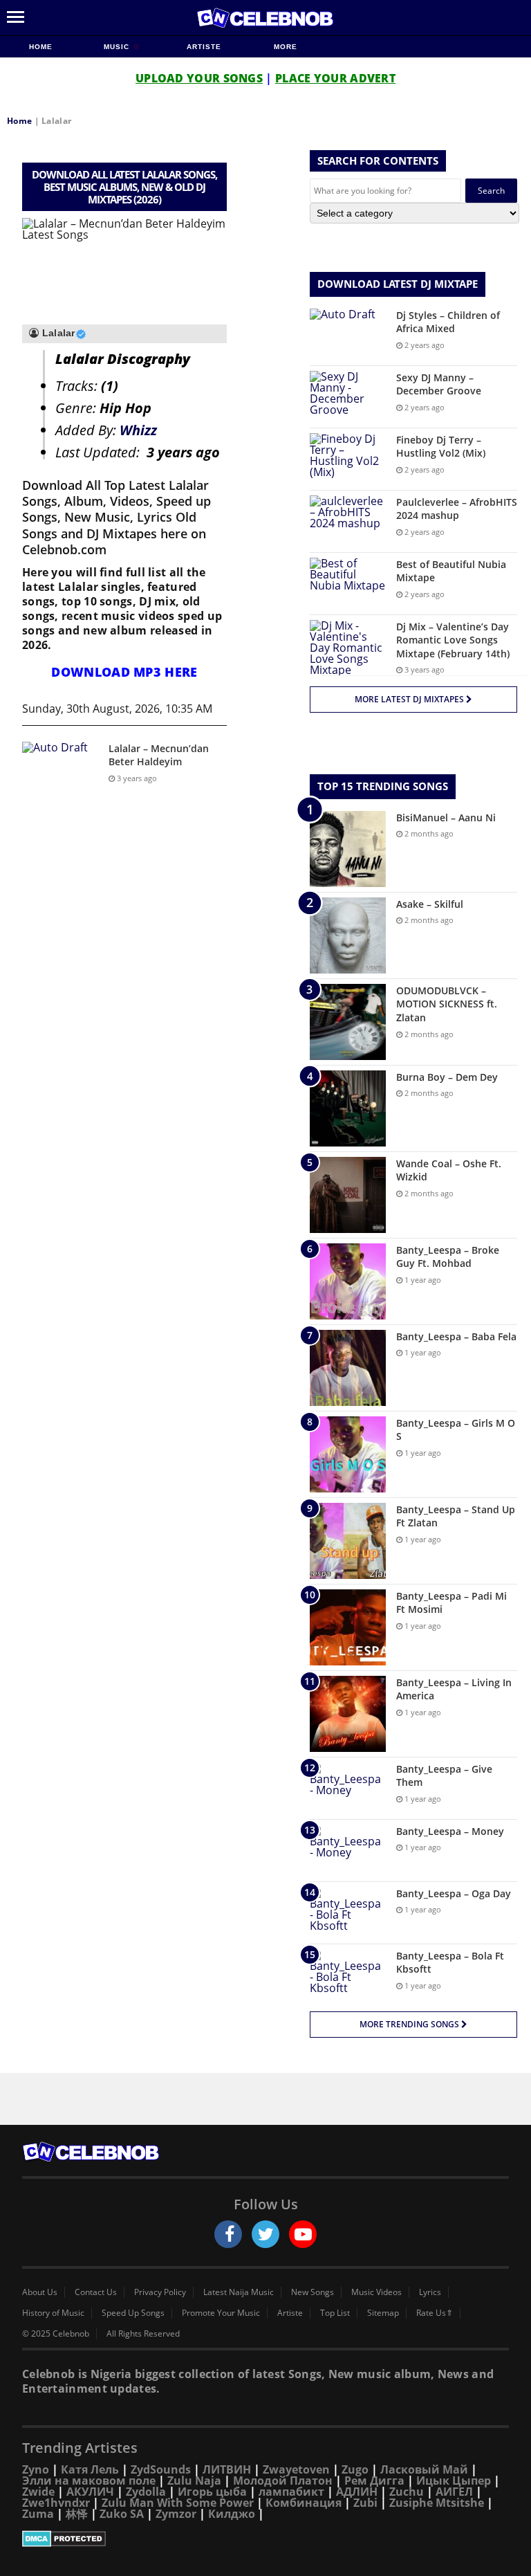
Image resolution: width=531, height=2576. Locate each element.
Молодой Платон (283, 2481)
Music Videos (376, 2292)
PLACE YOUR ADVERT (335, 78)
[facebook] (228, 2234)
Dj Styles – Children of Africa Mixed (448, 322)
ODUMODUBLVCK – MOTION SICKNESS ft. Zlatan (447, 1004)
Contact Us (96, 2292)
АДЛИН (357, 2492)
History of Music (53, 2313)
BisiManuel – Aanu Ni (446, 817)
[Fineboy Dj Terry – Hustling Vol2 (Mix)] (348, 459)
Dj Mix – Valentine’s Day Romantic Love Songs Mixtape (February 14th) (453, 640)
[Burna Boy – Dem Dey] (348, 1108)
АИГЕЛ (454, 2492)
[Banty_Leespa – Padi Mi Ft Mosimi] (348, 1627)
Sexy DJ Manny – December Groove (439, 384)
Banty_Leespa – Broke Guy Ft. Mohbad (448, 1257)
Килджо (232, 2514)
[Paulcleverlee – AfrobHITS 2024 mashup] (348, 521)
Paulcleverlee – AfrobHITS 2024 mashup (457, 509)
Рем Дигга (374, 2481)
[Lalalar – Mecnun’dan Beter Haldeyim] (60, 768)
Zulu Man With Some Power (178, 2503)
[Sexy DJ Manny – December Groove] (348, 397)
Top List (335, 2313)
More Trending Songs (410, 2024)
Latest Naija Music (239, 2292)
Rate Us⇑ (435, 2313)
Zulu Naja (194, 2481)
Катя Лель (90, 2469)
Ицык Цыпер (454, 2481)
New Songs (313, 2292)
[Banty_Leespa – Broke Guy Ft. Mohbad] (348, 1281)
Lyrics (430, 2292)
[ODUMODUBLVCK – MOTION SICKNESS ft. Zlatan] (348, 1022)
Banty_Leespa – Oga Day (454, 1893)
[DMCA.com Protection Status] (265, 2539)
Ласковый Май (424, 2469)
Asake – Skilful (430, 904)
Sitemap (383, 2313)
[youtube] (303, 2234)
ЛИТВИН (227, 2469)
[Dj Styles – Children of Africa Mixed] (348, 335)
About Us (40, 2292)
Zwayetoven (296, 2469)
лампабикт (291, 2492)
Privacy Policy (160, 2292)
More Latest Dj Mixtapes (410, 699)
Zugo (355, 2469)
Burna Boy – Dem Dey (447, 1077)
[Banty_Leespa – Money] (348, 1851)
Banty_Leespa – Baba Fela (456, 1336)
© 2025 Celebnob (56, 2334)
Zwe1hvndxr (56, 2503)
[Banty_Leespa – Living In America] (348, 1714)
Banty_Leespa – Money (450, 1831)
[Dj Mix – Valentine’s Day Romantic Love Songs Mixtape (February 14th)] (348, 648)
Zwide (38, 2492)
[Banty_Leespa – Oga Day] (348, 1913)
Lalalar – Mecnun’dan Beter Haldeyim (159, 755)
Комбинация (304, 2503)
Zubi (365, 2503)
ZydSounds (161, 2469)
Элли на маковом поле (89, 2481)
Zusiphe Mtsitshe (437, 2503)
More (286, 47)
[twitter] (265, 2234)
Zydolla (146, 2492)
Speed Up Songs (133, 2313)
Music (118, 47)
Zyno (36, 2469)
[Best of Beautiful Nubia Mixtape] (348, 584)
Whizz (138, 430)
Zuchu (407, 2492)
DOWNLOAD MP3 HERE (124, 672)
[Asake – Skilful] (348, 935)
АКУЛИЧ (90, 2492)
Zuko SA (122, 2514)
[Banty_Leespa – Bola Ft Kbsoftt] (348, 1975)
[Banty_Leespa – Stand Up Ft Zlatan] (348, 1541)
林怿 (77, 2514)
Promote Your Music (221, 2313)
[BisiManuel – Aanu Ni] (348, 849)
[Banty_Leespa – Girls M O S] (348, 1454)
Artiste (204, 47)
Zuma (38, 2514)
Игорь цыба (212, 2492)
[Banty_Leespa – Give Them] (348, 1788)
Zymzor (176, 2514)
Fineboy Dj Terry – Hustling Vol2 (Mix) (441, 447)
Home (41, 47)
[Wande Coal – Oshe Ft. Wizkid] (348, 1195)
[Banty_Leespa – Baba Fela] (348, 1368)
